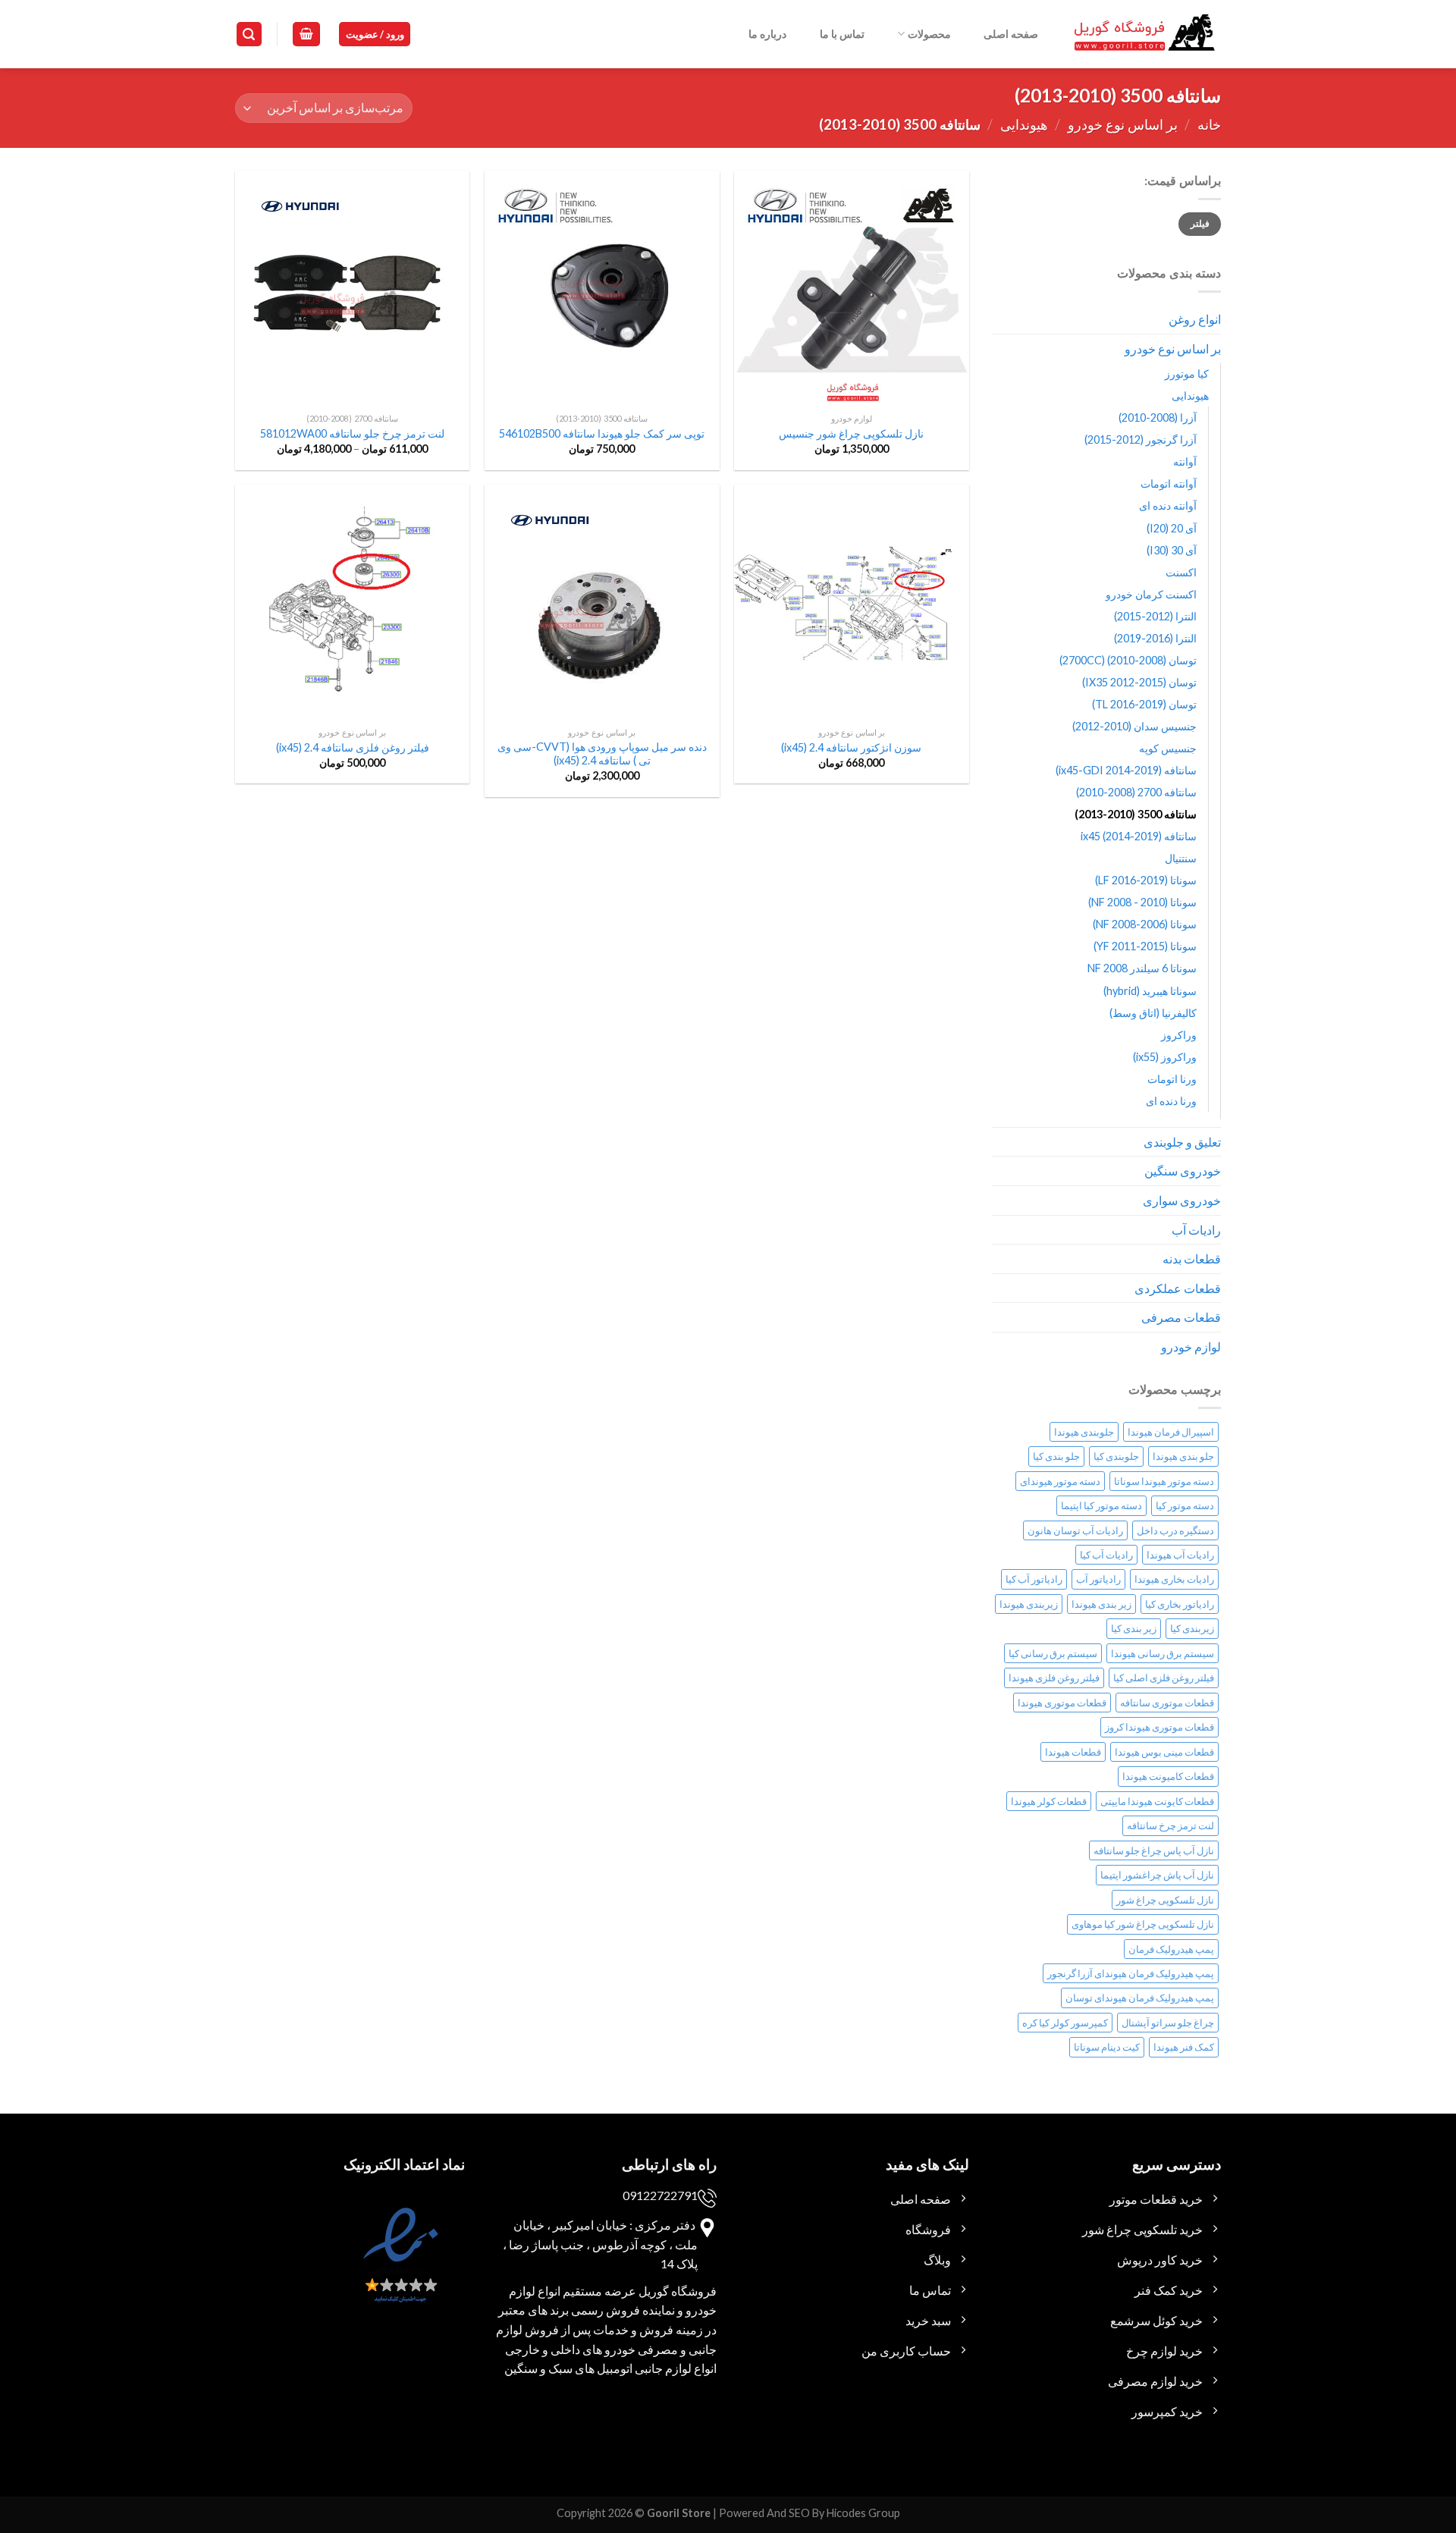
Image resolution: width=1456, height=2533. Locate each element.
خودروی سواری (1182, 1200)
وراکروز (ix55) (1165, 1057)
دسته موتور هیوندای (1060, 1481)
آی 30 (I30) (1172, 550)
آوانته (1185, 461)
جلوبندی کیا (1116, 1456)
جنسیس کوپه (1168, 748)
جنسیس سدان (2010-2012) (1134, 726)
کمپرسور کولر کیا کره (1065, 2023)
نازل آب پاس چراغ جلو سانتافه (1154, 1850)
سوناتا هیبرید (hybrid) (1150, 991)
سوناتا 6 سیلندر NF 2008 (1142, 968)
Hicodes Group (863, 2513)
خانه (1209, 124)
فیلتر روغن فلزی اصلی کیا (1164, 1678)
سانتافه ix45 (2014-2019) (1139, 836)
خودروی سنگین (1183, 1171)
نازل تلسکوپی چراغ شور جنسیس (851, 433)
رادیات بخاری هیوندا (1174, 1579)
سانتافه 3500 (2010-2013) (1136, 814)
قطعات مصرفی (1181, 1317)
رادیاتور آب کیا (1034, 1579)
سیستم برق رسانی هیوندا (1163, 1653)
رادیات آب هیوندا (1180, 1555)
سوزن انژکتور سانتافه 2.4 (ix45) (851, 747)
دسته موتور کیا (1185, 1505)
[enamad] (399, 2269)
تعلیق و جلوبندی (1182, 1142)
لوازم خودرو (1191, 1347)
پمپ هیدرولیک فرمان (1171, 1949)
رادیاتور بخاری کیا (1180, 1604)
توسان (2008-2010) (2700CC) (1128, 660)
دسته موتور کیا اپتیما (1101, 1505)
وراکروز (1179, 1035)
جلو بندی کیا (1056, 1456)
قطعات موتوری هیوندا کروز (1159, 1727)
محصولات (929, 34)
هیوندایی (1024, 124)
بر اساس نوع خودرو (1123, 124)
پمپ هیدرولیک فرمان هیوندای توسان (1140, 1998)
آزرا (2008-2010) (1158, 417)
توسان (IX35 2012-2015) (1139, 682)
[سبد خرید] (306, 35)
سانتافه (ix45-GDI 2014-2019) (1126, 770)
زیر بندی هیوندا (1101, 1604)
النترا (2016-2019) (1155, 638)
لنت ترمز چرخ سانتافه (1170, 1825)
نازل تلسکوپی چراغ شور (1165, 1900)
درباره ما (767, 34)
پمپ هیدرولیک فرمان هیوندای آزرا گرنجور (1131, 1973)
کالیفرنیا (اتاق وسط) (1153, 1013)
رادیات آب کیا (1106, 1555)
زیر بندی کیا (1134, 1628)
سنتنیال (1181, 858)
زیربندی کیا (1192, 1628)
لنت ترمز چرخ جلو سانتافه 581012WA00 (352, 433)
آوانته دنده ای (1168, 505)
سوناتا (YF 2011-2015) (1145, 946)
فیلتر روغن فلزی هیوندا (1054, 1678)
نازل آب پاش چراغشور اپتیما (1157, 1875)
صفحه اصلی (1011, 34)
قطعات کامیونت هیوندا (1168, 1776)
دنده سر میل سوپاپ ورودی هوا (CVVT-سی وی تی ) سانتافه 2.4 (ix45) (602, 754)
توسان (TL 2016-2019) (1144, 704)
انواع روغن (1195, 319)
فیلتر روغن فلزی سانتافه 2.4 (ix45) (353, 747)
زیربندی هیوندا (1029, 1604)
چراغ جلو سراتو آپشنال (1168, 2023)
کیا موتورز (1187, 374)
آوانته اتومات (1169, 483)
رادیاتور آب (1098, 1579)
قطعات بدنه (1192, 1259)
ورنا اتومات (1172, 1079)
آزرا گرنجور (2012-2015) (1141, 439)
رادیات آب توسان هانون (1075, 1530)
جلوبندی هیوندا (1084, 1432)
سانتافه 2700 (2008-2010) (1136, 792)
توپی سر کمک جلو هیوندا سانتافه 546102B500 (602, 433)
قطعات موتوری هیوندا (1062, 1703)
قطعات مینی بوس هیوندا (1164, 1752)
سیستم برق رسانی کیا (1053, 1653)
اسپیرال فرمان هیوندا (1171, 1432)
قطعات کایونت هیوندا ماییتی (1157, 1801)
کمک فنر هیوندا (1184, 2047)
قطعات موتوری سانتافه (1167, 1703)
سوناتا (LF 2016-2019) (1146, 880)
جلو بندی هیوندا (1183, 1456)
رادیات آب (1196, 1230)
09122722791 (660, 2195)
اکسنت (1181, 572)
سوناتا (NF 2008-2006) (1145, 924)
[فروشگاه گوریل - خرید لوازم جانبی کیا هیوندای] (1145, 35)
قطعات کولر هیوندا (1049, 1801)
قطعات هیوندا (1073, 1752)
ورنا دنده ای (1171, 1101)
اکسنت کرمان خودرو (1151, 594)
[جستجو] (249, 35)
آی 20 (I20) (1172, 528)
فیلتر (1200, 223)
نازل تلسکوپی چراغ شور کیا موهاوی (1143, 1924)
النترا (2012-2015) (1155, 616)
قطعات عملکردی (1178, 1288)
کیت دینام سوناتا (1107, 2047)
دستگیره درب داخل (1175, 1530)
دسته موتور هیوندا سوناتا (1164, 1481)
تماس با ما (842, 34)
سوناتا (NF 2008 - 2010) (1142, 902)
